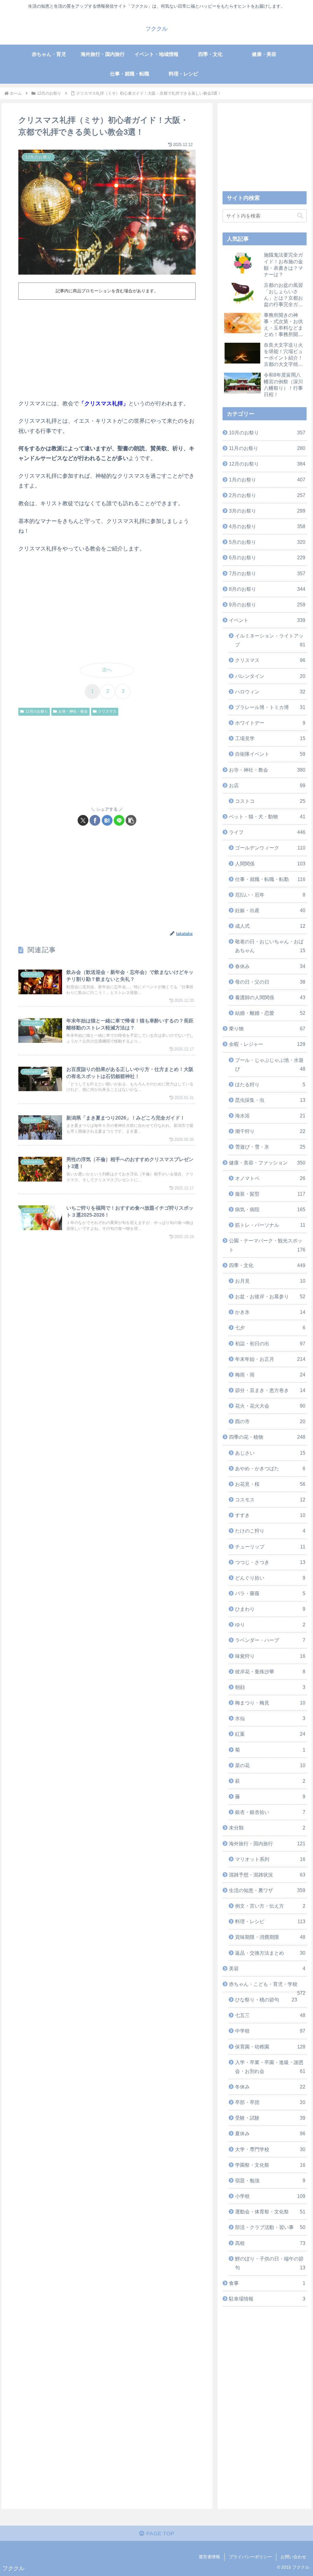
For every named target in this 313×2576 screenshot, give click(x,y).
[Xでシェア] (83, 820)
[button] (131, 820)
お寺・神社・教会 (73, 711)
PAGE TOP (159, 2534)
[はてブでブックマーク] (107, 820)
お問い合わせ (293, 2557)
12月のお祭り (37, 711)
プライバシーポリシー (250, 2557)
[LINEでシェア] (119, 820)
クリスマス (107, 711)
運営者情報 (209, 2557)
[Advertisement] (107, 348)
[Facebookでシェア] (95, 820)
